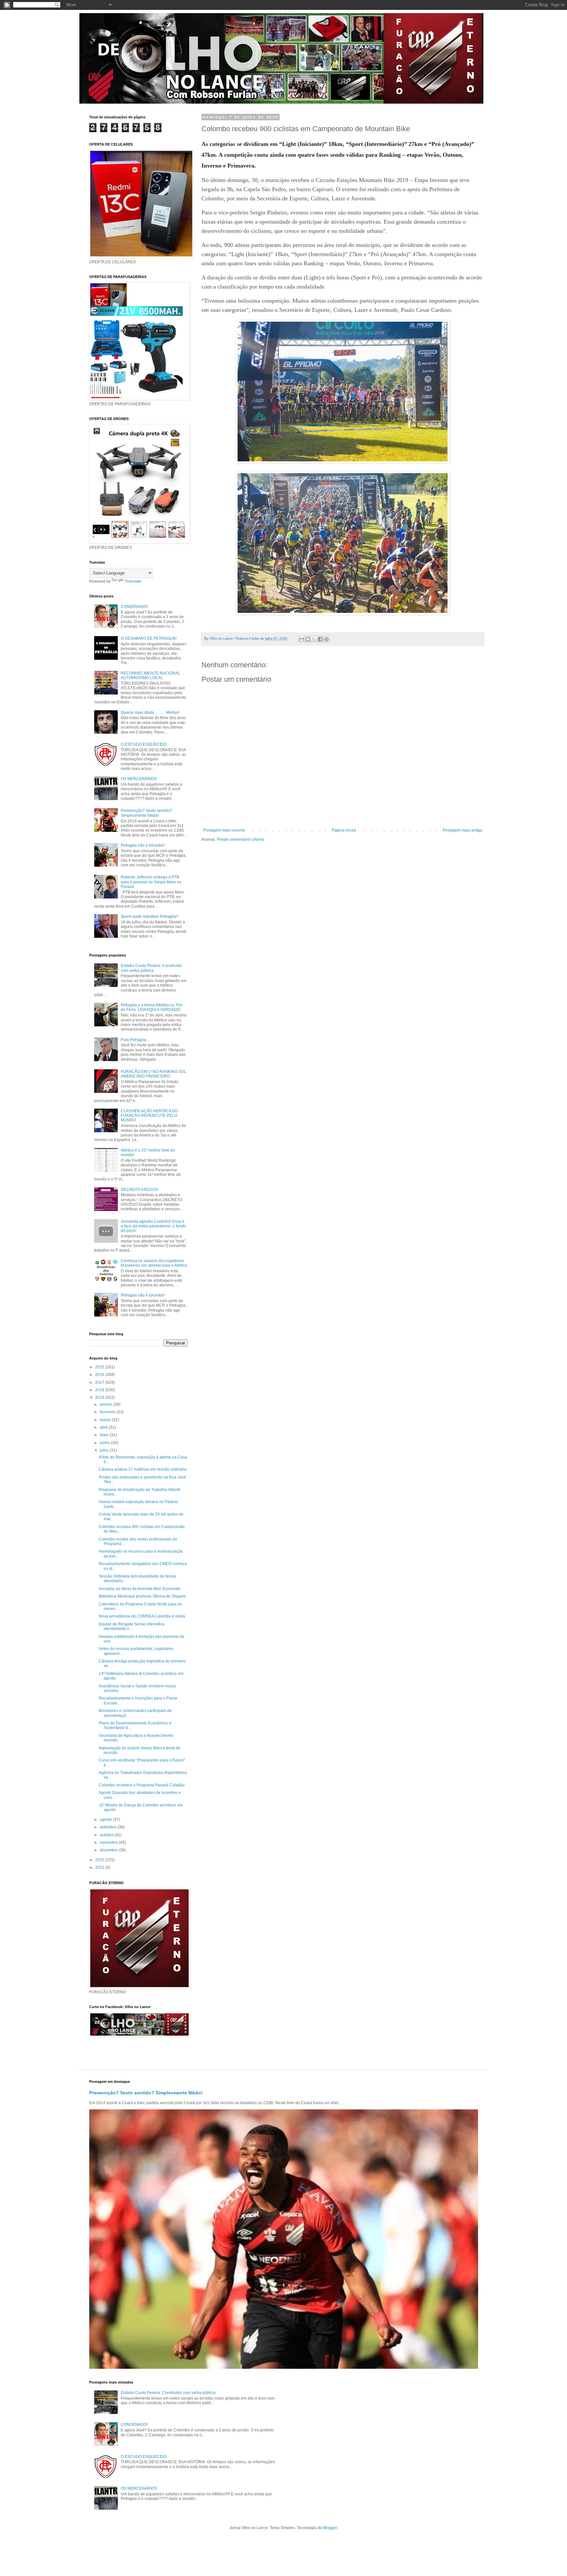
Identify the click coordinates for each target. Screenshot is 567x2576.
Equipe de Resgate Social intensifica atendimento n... (132, 1626)
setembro (109, 1827)
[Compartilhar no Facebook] (320, 639)
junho (105, 1443)
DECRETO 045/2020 (139, 1190)
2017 (100, 1382)
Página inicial (344, 830)
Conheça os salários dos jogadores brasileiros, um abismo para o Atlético (154, 1263)
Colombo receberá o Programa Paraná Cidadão (142, 1785)
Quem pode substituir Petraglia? (149, 916)
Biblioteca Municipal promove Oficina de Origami (142, 1596)
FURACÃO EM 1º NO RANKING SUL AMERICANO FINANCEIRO (154, 1074)
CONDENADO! (134, 607)
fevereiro (108, 1412)
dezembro (109, 1850)
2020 (100, 1860)
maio (105, 1435)
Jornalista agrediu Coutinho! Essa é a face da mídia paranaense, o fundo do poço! (153, 1226)
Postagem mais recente (224, 830)
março (106, 1420)
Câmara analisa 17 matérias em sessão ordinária (143, 1469)
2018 (100, 1390)
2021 (100, 1867)
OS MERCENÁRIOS (139, 779)
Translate (133, 581)
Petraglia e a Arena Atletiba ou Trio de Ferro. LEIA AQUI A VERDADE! (152, 1007)
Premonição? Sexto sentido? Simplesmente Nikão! (147, 813)
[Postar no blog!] (308, 639)
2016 (100, 1375)
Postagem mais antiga (462, 830)
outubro (107, 1835)
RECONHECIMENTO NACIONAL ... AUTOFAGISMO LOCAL (152, 675)
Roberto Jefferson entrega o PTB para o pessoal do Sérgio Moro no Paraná (151, 882)
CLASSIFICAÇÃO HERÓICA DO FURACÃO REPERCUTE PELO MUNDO (149, 1116)
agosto (106, 1820)
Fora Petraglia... (135, 1040)
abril (104, 1427)
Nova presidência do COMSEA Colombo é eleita (142, 1616)
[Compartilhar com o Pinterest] (326, 639)
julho (105, 1450)
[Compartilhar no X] (314, 639)
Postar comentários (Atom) (241, 839)
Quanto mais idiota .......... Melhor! (150, 713)
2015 (100, 1367)
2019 (100, 1398)
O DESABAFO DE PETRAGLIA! (149, 638)
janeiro (106, 1404)
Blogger (330, 2528)
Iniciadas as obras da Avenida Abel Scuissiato (140, 1589)
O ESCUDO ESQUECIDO (144, 744)
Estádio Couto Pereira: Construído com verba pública (151, 968)
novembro (109, 1842)
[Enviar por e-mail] (302, 639)
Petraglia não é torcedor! (143, 845)
